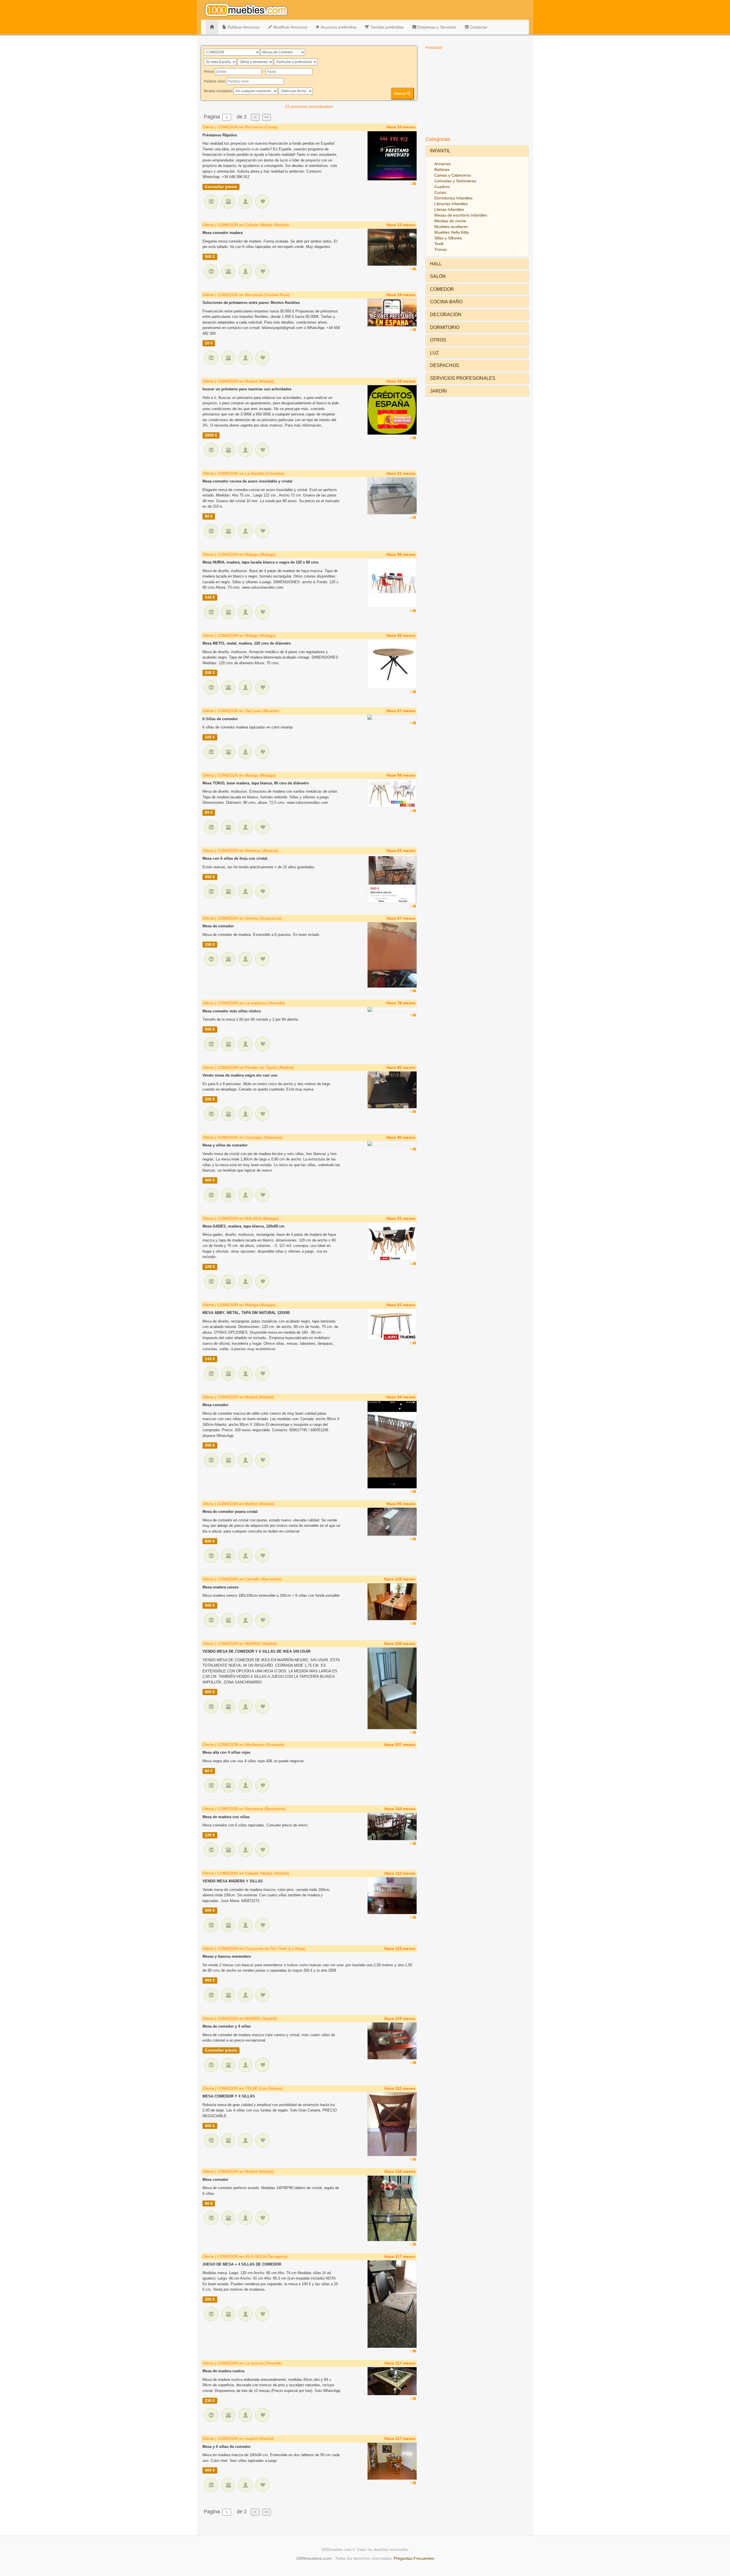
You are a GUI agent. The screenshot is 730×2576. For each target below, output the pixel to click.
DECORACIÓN (446, 315)
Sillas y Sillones (448, 238)
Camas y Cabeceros (453, 175)
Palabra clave (215, 81)
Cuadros (442, 187)
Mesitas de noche (450, 221)
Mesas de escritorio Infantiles (461, 215)
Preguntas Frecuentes (414, 2558)
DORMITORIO (445, 327)
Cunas (440, 192)
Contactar (478, 27)
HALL (436, 264)
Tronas (441, 249)
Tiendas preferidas (386, 27)
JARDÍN (438, 391)
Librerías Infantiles (451, 204)
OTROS (438, 340)
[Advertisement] (477, 92)
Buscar (401, 94)
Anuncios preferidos (338, 27)
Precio (209, 72)
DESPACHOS (445, 365)
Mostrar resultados (218, 91)
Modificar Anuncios (290, 27)
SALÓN (438, 276)
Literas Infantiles (449, 209)
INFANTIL (440, 151)
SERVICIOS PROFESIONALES (463, 378)
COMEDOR (442, 289)
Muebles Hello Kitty (452, 232)
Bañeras (442, 169)
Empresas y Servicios (436, 27)
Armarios (442, 164)
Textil (439, 244)
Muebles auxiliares (451, 227)
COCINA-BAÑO (446, 302)
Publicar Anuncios (243, 27)
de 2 (242, 117)
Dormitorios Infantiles (453, 198)
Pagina (211, 117)
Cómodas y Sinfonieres (455, 181)
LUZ (434, 353)
